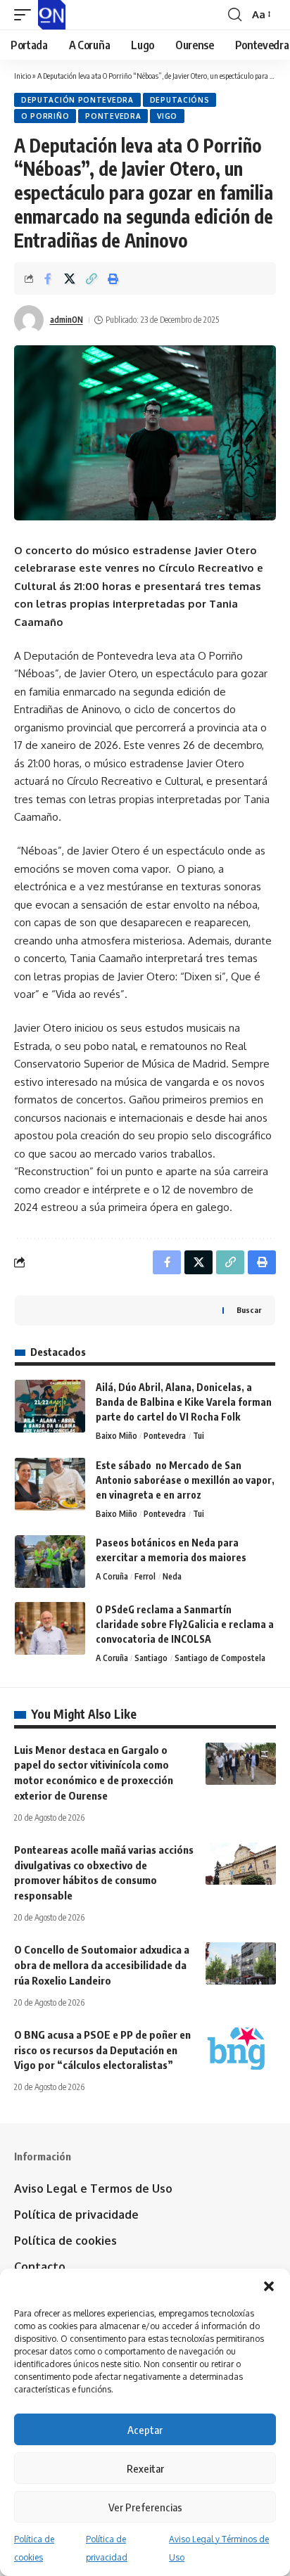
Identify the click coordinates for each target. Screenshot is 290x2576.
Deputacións (180, 100)
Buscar (249, 1310)
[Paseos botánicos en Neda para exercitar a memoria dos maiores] (50, 1562)
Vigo (167, 116)
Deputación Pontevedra (77, 100)
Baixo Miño (116, 1436)
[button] (269, 2286)
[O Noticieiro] (52, 15)
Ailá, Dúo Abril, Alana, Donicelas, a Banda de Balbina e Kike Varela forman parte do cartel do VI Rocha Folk (184, 1402)
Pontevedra (113, 116)
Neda (172, 1576)
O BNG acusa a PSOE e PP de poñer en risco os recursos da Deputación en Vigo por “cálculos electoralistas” (102, 2050)
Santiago (151, 1658)
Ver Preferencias (145, 2507)
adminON (67, 320)
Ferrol (145, 1576)
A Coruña (112, 1576)
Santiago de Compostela (220, 1658)
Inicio (23, 76)
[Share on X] (70, 278)
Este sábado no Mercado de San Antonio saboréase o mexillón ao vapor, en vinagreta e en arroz (185, 1480)
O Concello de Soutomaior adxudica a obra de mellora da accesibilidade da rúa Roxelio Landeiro (102, 1965)
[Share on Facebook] (48, 278)
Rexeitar (145, 2468)
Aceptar (145, 2430)
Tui (198, 1436)
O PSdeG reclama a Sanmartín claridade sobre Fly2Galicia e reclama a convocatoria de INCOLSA (185, 1624)
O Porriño (45, 116)
